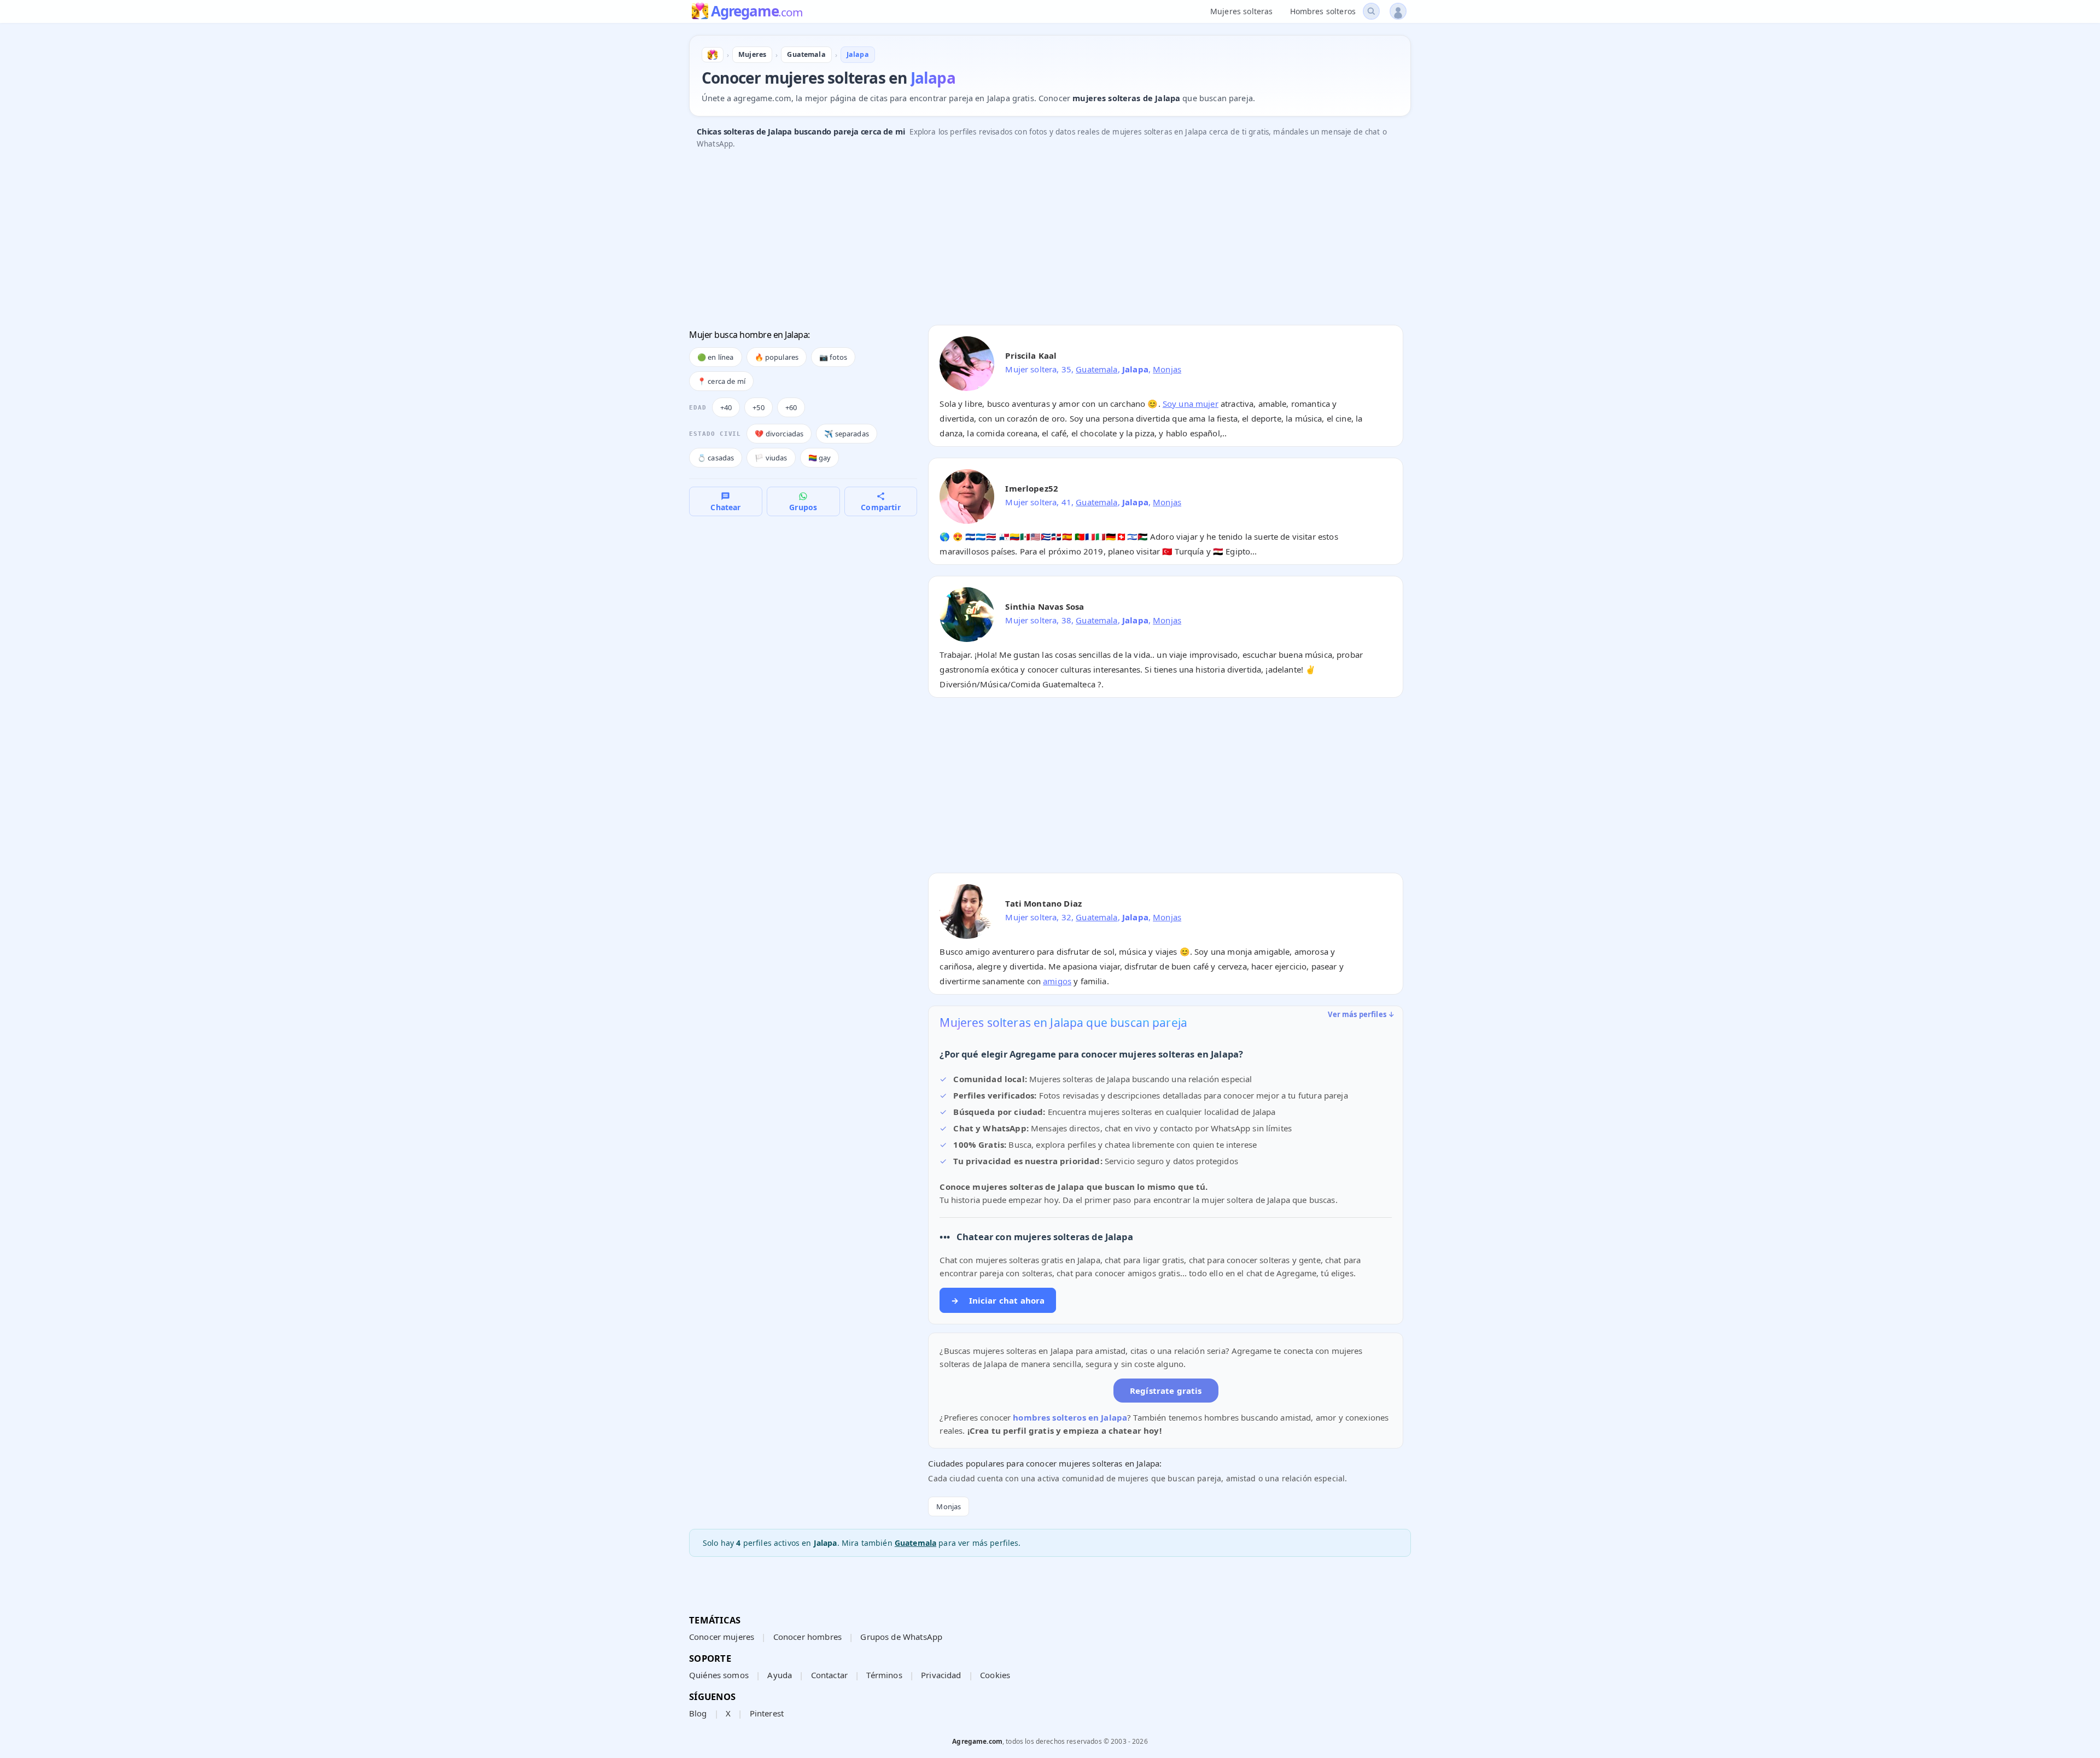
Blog (698, 1713)
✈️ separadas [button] (847, 434)
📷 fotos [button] (833, 357)
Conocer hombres (807, 1637)
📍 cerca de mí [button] (721, 381)
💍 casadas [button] (716, 458)
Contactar (829, 1675)
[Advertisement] (1017, 240)
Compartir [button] (880, 507)
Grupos (803, 507)
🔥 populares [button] (777, 357)
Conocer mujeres (722, 1637)
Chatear (725, 507)
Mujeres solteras (1241, 11)
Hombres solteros (1323, 11)
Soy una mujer (1191, 404)
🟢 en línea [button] (716, 357)
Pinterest (767, 1713)
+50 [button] (758, 407)
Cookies (995, 1675)
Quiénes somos (719, 1675)
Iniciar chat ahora (998, 1300)
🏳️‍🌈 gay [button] (820, 458)
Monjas (1167, 369)
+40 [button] (726, 407)
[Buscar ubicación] (1371, 11)
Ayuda (780, 1675)
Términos (884, 1675)
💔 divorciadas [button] (779, 434)
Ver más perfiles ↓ (1361, 1014)
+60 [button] (791, 407)
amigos (1057, 981)
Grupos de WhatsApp (901, 1637)
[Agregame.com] (713, 55)
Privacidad (941, 1675)
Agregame (757, 12)
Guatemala (1096, 369)
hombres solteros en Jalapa (1070, 1417)
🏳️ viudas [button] (771, 458)
